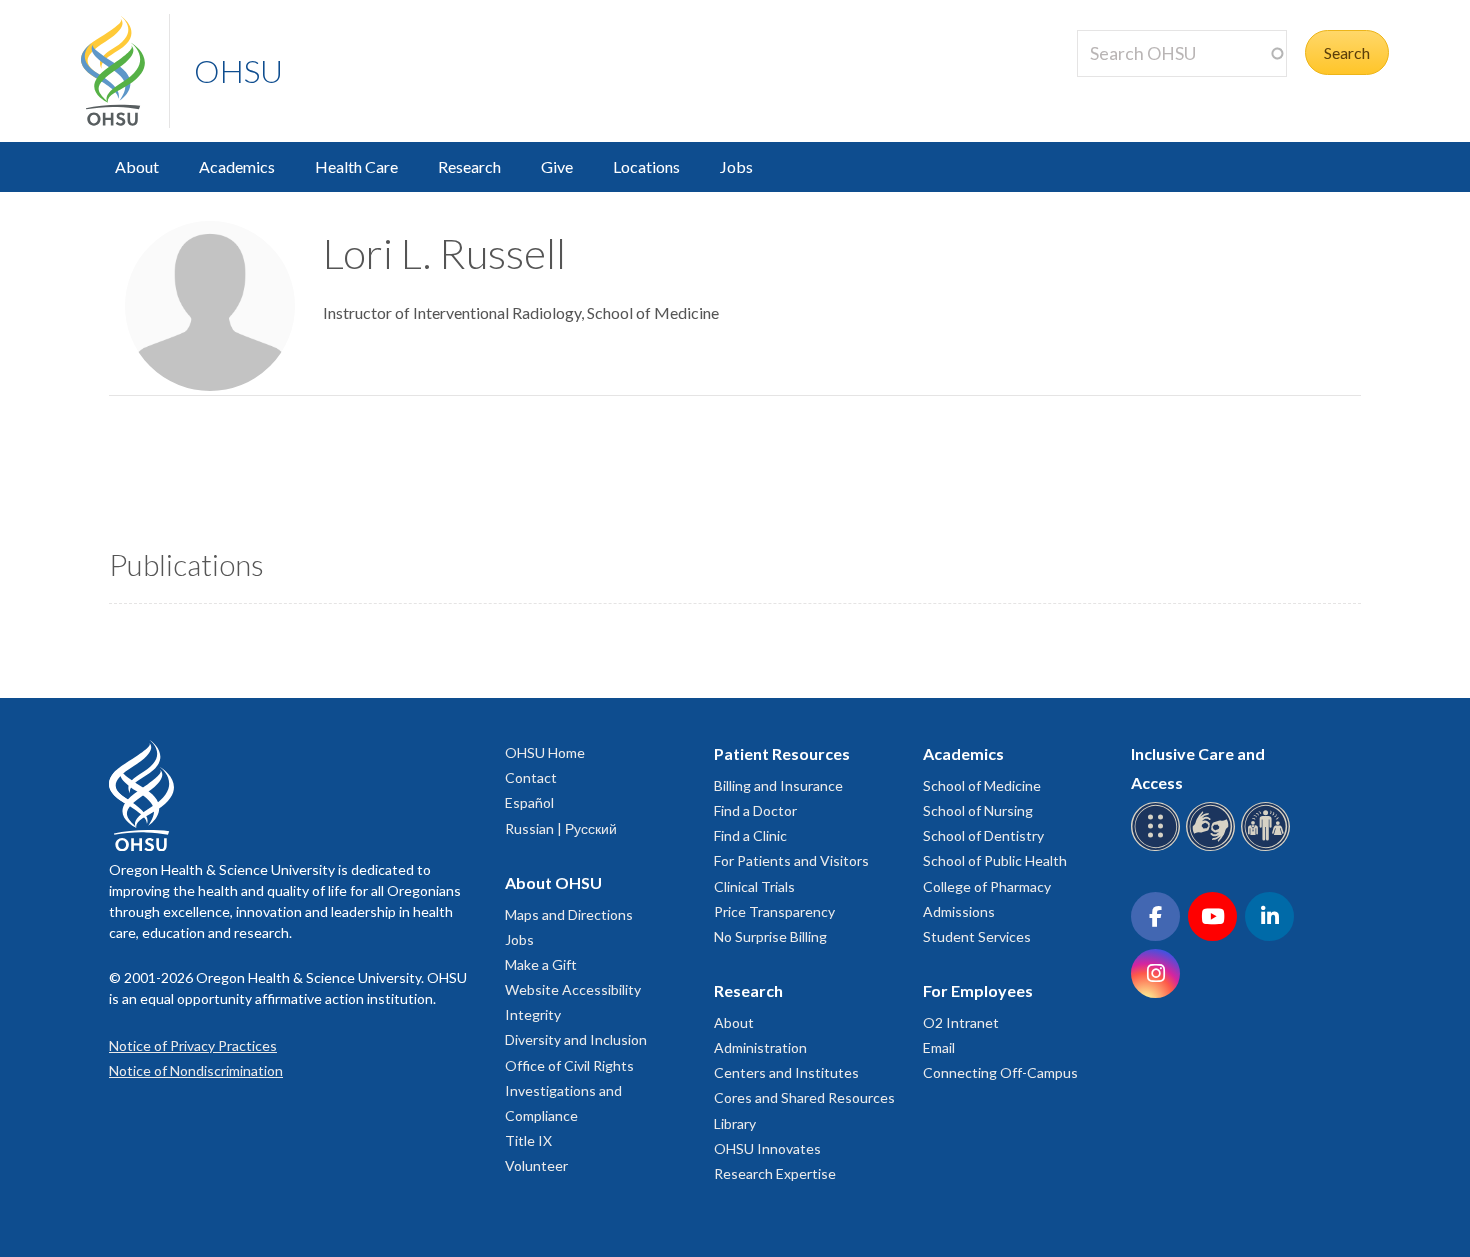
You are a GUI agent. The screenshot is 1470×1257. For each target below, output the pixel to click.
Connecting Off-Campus (1000, 1072)
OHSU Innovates (767, 1148)
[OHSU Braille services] (1158, 847)
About (137, 166)
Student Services (977, 936)
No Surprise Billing (770, 936)
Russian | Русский (561, 828)
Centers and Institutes (786, 1072)
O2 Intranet (961, 1022)
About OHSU (553, 882)
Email (939, 1047)
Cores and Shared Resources (804, 1097)
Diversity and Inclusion (576, 1039)
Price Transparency (774, 911)
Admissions (959, 911)
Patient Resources (782, 753)
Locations (646, 166)
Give (557, 166)
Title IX (528, 1140)
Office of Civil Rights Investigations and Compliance (569, 1090)
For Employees (978, 990)
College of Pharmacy (987, 886)
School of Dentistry (983, 835)
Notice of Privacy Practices (193, 1045)
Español (529, 802)
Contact (531, 777)
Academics (237, 166)
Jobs (736, 166)
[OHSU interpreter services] (1268, 847)
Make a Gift (541, 964)
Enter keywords (1139, 88)
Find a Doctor (755, 810)
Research (469, 166)
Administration (760, 1047)
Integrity (533, 1014)
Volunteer (536, 1165)
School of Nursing (978, 810)
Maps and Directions (569, 914)
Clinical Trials (754, 886)
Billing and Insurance (778, 785)
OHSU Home (545, 752)
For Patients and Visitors (791, 860)
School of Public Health (995, 860)
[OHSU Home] (125, 71)
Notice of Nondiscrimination (196, 1070)
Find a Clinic (750, 835)
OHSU (238, 70)
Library (735, 1123)
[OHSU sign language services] (1213, 847)
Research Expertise (775, 1173)
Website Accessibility (573, 989)
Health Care (356, 166)
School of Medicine (982, 785)
